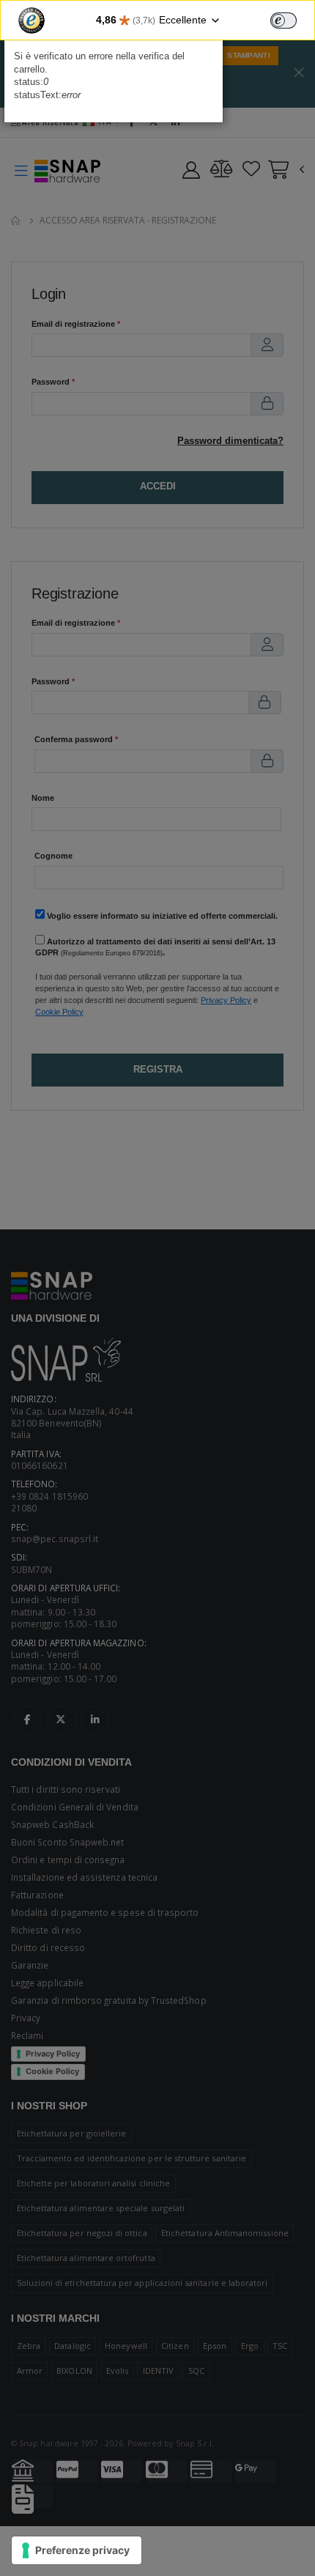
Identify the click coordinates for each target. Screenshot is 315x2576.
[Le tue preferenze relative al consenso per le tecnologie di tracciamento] (77, 2550)
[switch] (283, 21)
